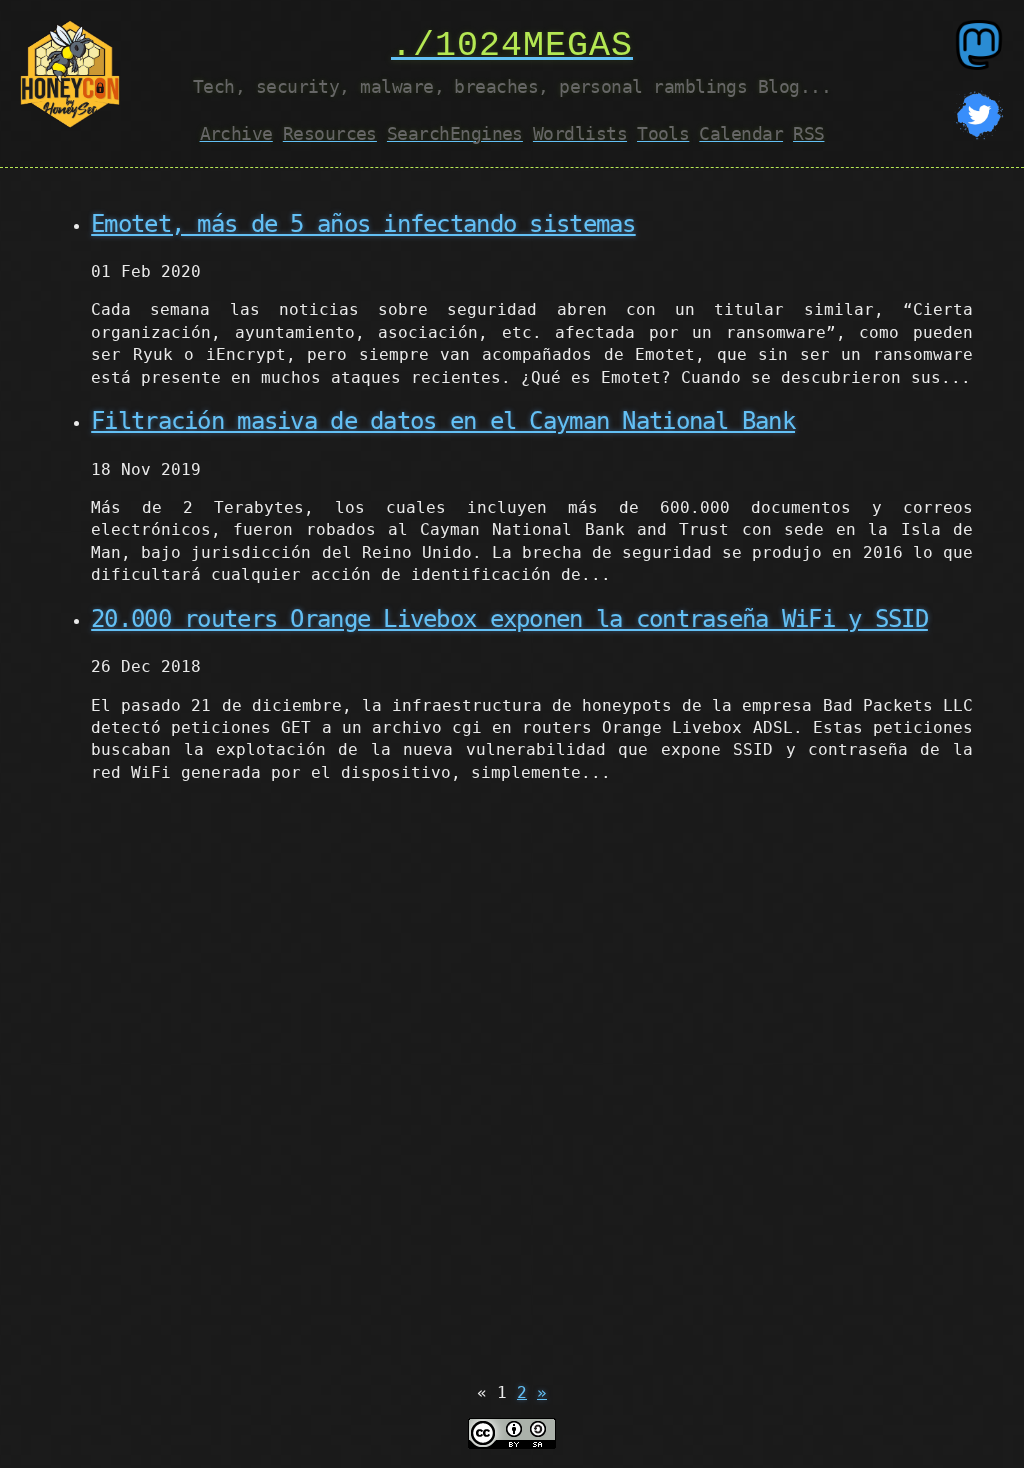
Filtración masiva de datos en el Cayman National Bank (443, 421)
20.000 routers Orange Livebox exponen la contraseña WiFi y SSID (509, 619)
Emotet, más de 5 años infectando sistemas (363, 224)
